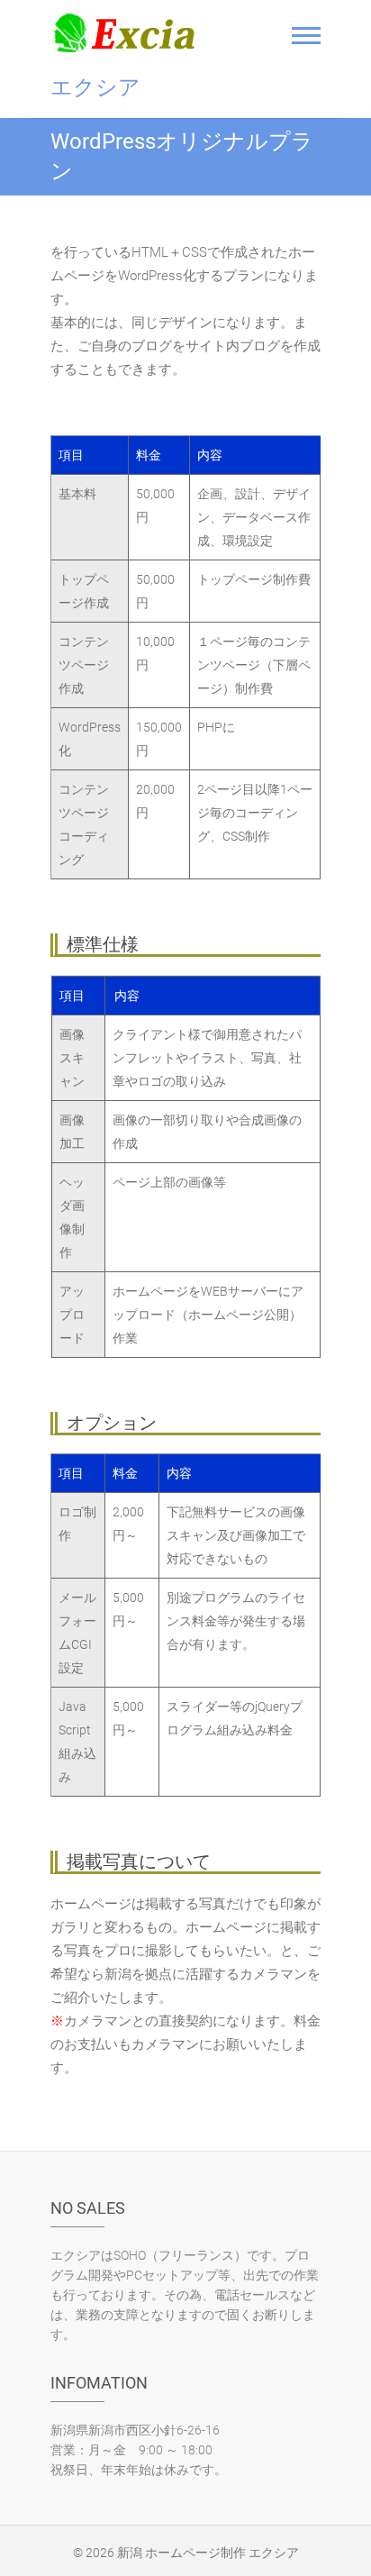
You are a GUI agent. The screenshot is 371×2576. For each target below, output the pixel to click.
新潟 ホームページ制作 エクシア (208, 2553)
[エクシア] (129, 32)
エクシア (95, 87)
